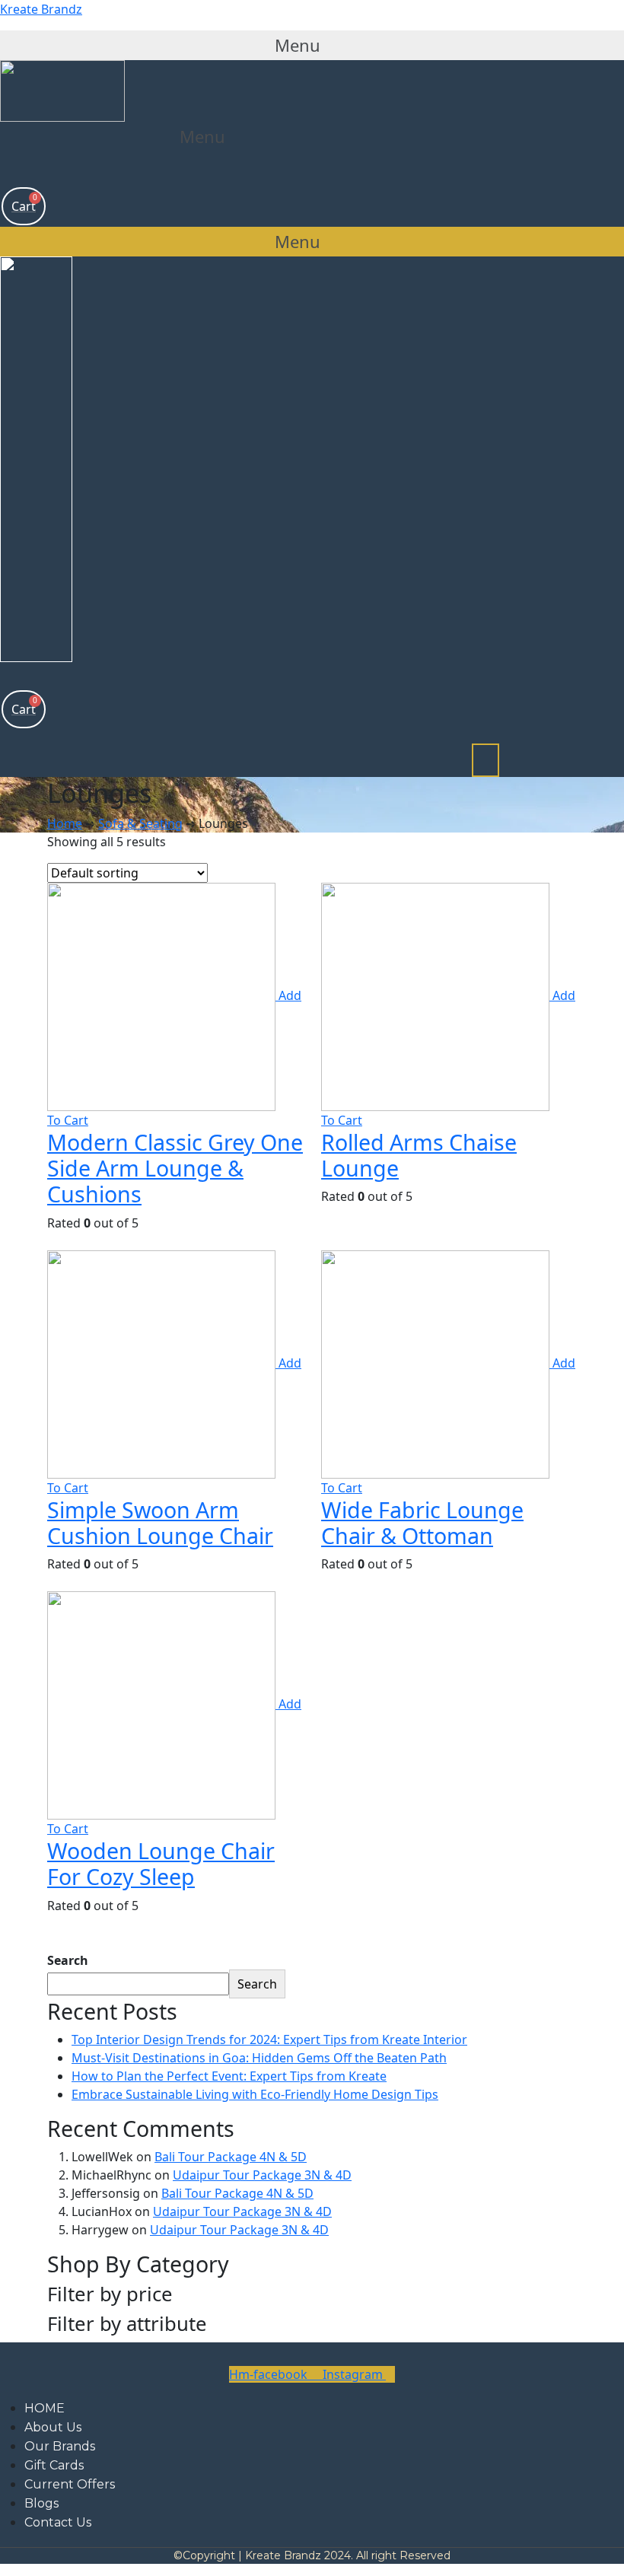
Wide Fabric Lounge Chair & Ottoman (422, 1522)
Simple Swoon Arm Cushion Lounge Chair (160, 1522)
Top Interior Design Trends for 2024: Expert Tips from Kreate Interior (269, 2039)
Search (68, 1960)
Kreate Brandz (41, 9)
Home (65, 823)
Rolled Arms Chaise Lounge (419, 1155)
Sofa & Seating (140, 823)
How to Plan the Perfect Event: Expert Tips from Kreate (229, 2076)
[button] (312, 45)
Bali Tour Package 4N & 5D (231, 2157)
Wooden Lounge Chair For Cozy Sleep (161, 1863)
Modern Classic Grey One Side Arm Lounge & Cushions (175, 1168)
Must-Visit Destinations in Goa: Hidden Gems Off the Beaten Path (259, 2058)
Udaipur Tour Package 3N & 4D (262, 2175)
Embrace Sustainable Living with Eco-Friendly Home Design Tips (255, 2094)
